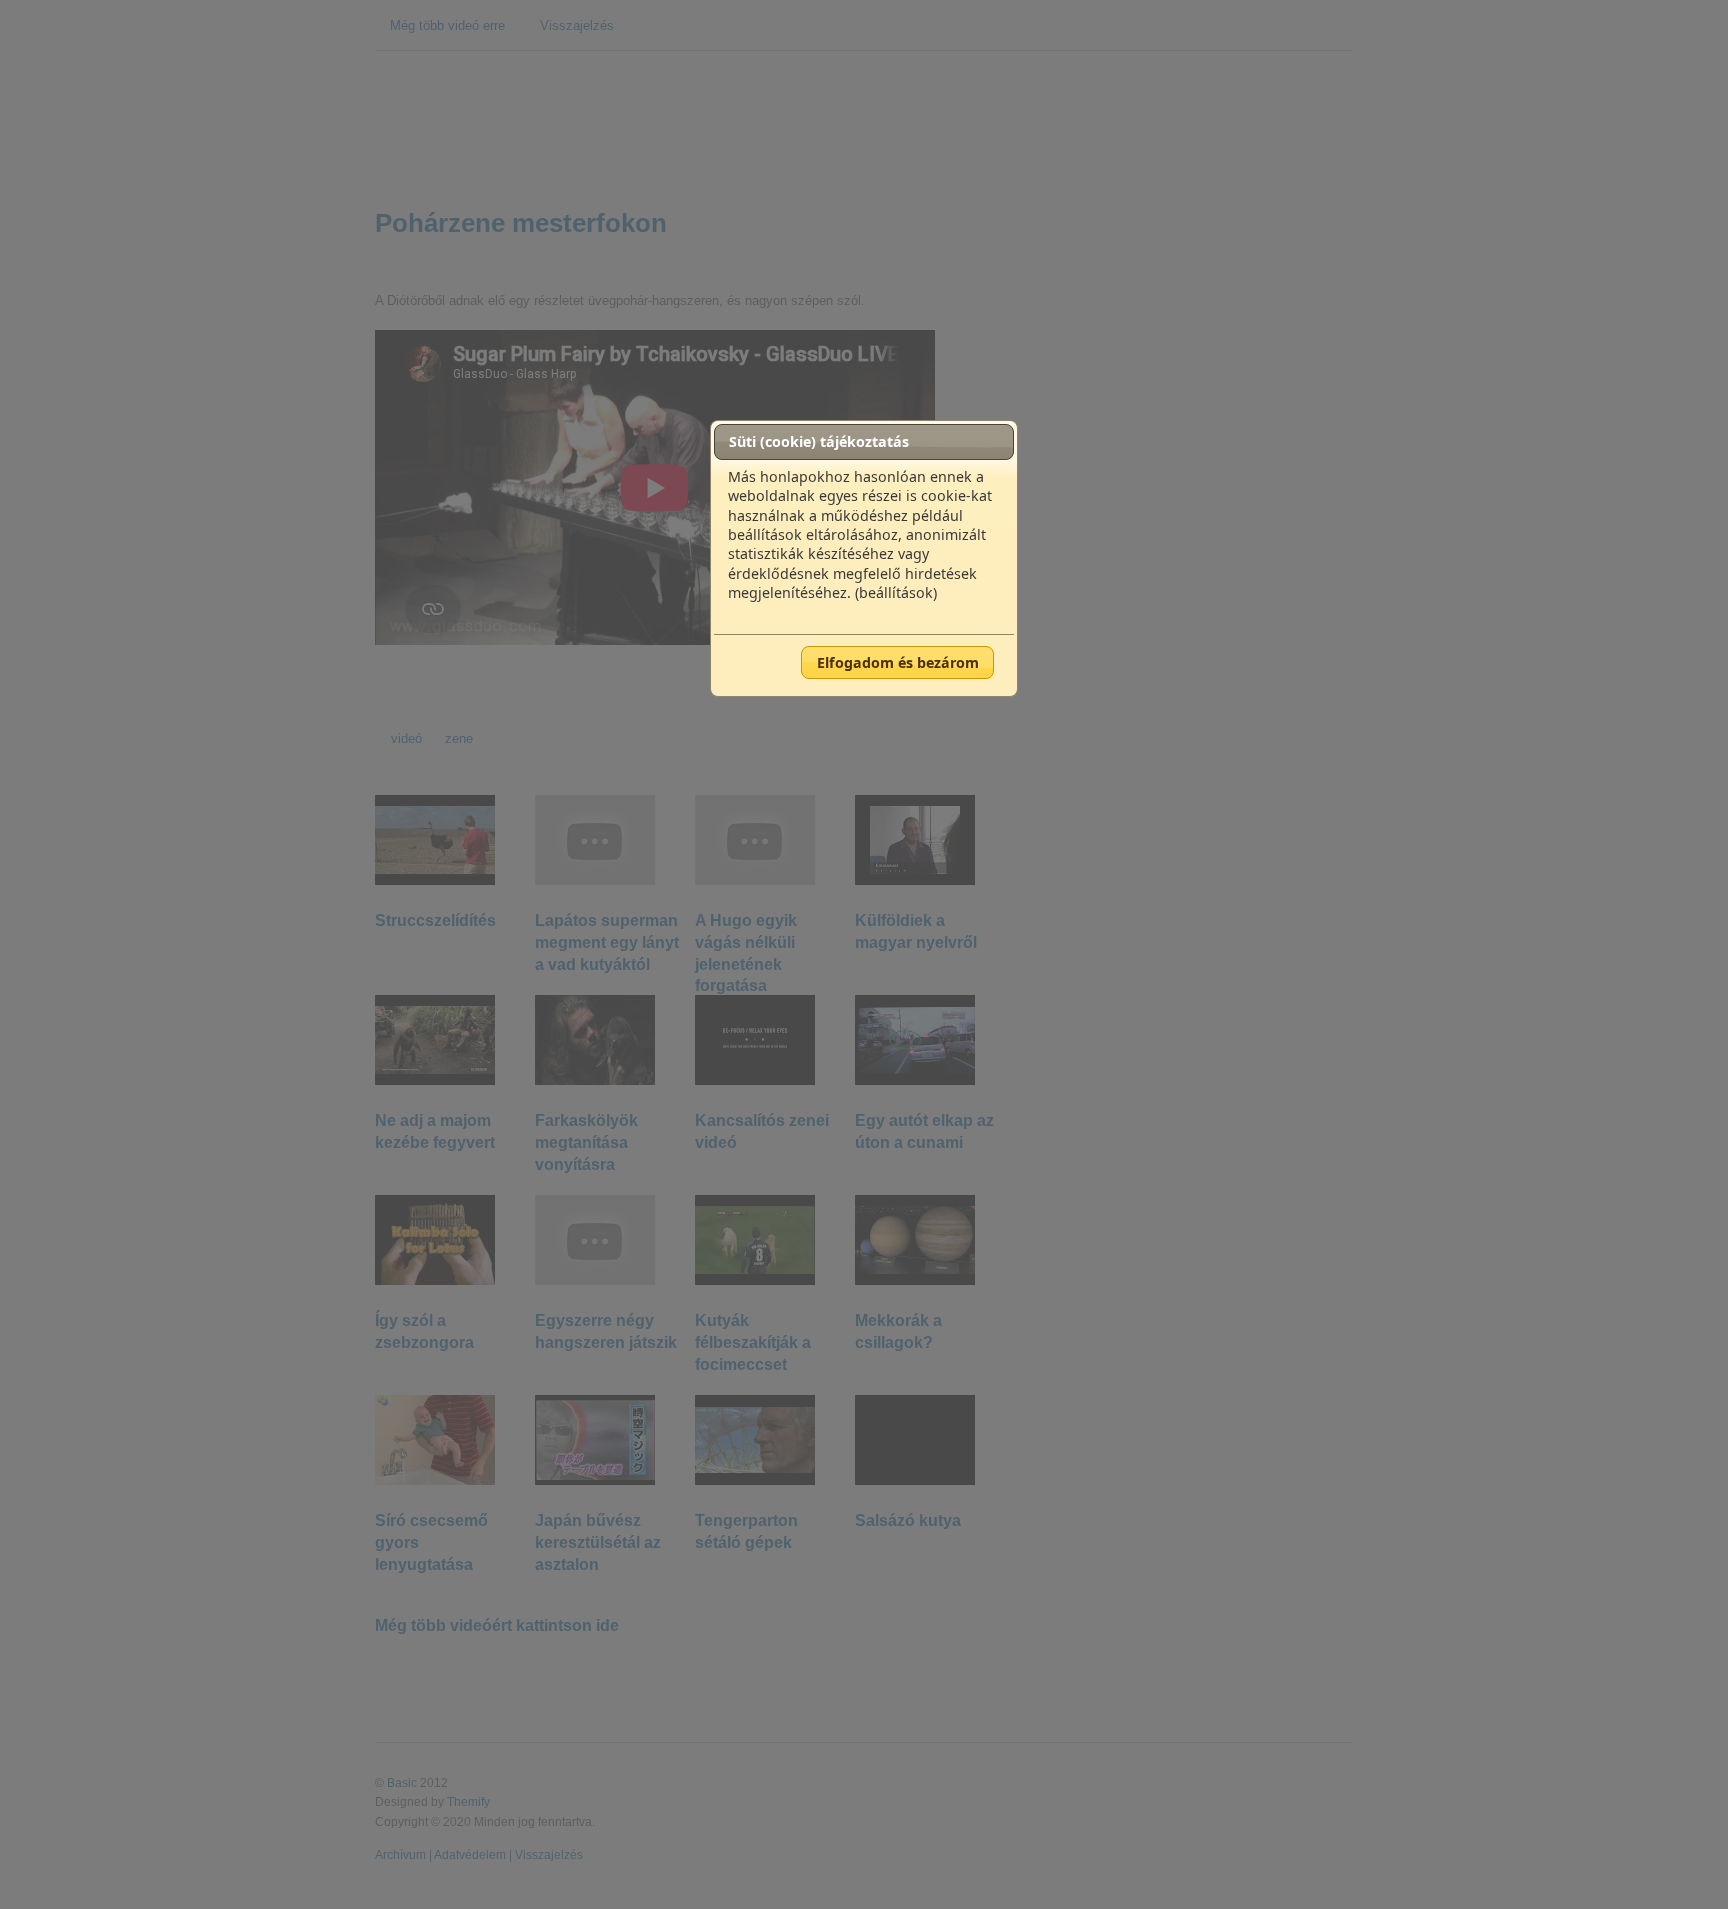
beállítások (896, 592)
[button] (897, 662)
